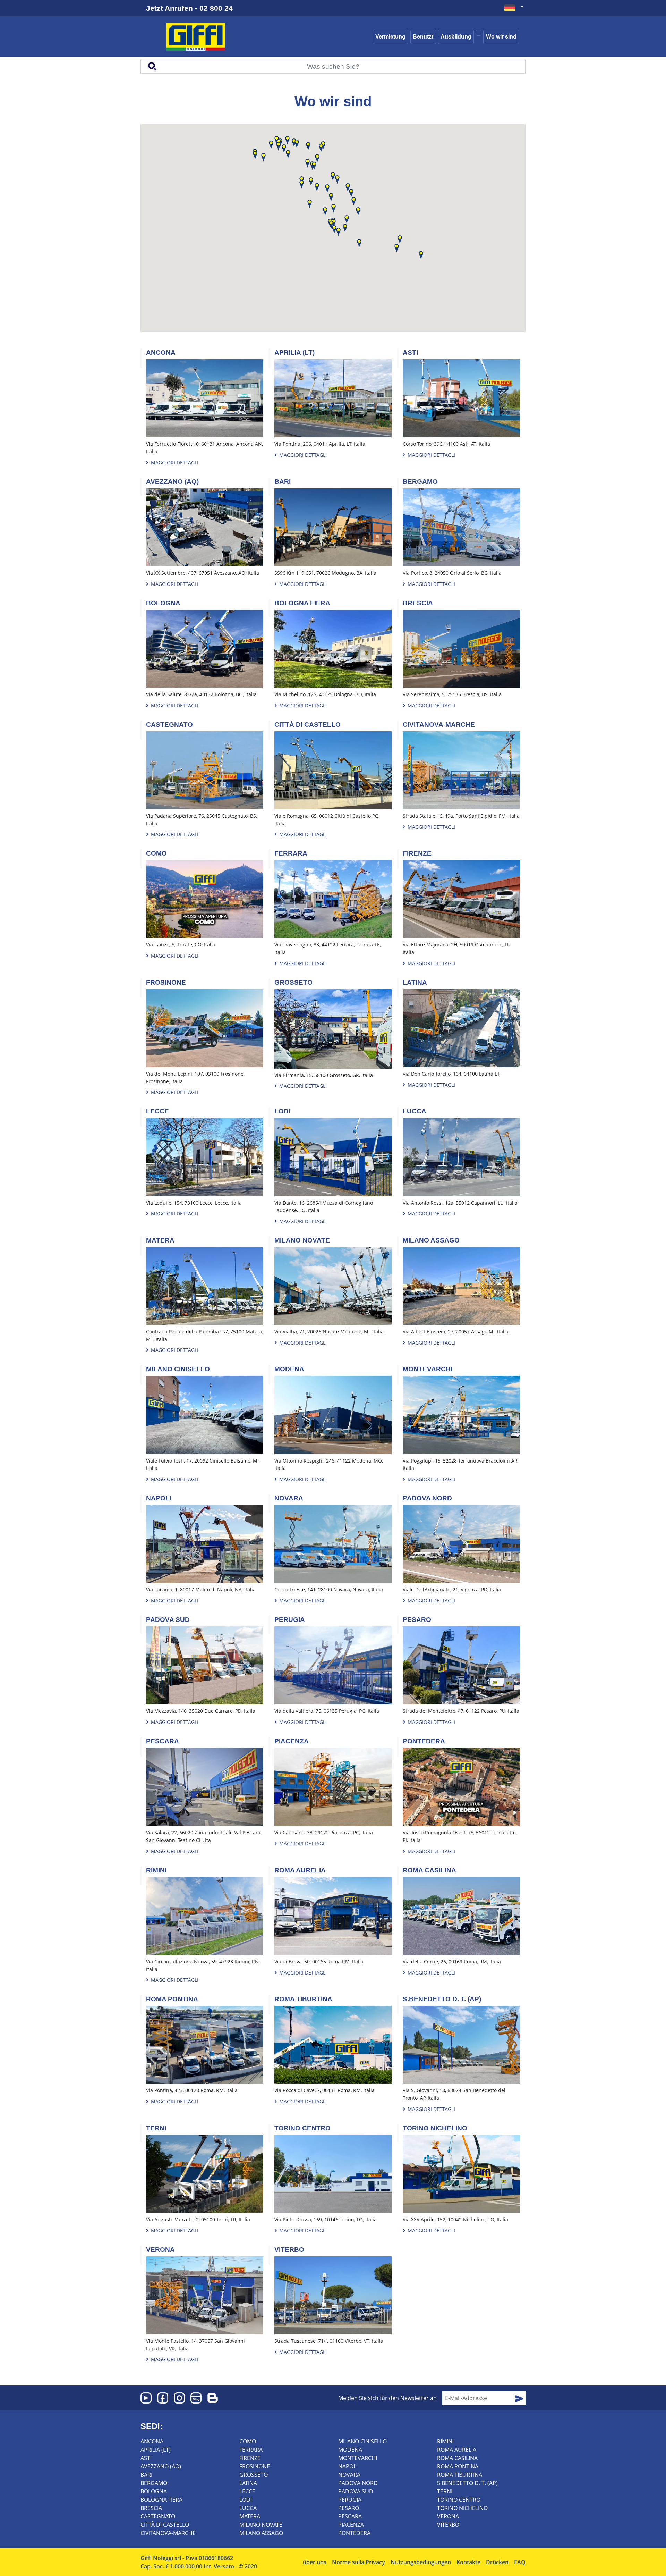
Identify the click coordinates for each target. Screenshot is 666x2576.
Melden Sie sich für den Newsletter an (387, 2398)
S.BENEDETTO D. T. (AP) (467, 2483)
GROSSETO (254, 2475)
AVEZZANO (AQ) (161, 2466)
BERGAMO (154, 2483)
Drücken (497, 2562)
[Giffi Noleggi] (207, 37)
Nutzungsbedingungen (421, 2562)
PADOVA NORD (358, 2483)
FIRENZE (250, 2458)
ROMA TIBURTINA (460, 2475)
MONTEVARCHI (358, 2458)
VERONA (448, 2516)
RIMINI (445, 2441)
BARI (146, 2475)
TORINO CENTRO (459, 2500)
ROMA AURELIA (457, 2450)
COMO (248, 2441)
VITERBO (448, 2525)
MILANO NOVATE (261, 2525)
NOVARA (349, 2475)
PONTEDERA (354, 2533)
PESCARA (350, 2516)
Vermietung (390, 37)
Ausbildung (456, 37)
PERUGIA (350, 2500)
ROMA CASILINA (457, 2458)
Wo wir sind (501, 37)
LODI (246, 2500)
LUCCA (248, 2508)
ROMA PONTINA (458, 2466)
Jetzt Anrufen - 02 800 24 (189, 8)
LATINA (248, 2483)
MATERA (250, 2516)
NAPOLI (348, 2466)
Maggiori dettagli (174, 462)
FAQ (520, 2562)
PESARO (349, 2508)
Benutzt (423, 37)
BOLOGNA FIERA (161, 2500)
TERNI (445, 2491)
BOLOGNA (154, 2491)
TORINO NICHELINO (462, 2508)
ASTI (146, 2458)
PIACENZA (351, 2525)
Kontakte (468, 2562)
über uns (315, 2562)
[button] (348, 188)
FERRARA (251, 2450)
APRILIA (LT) (156, 2450)
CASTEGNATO (158, 2516)
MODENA (350, 2450)
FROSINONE (255, 2466)
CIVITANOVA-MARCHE (168, 2533)
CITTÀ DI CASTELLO (165, 2525)
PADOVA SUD (356, 2491)
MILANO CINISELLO (362, 2441)
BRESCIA (151, 2508)
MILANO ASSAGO (261, 2533)
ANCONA (152, 2441)
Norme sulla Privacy (358, 2562)
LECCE (247, 2491)
